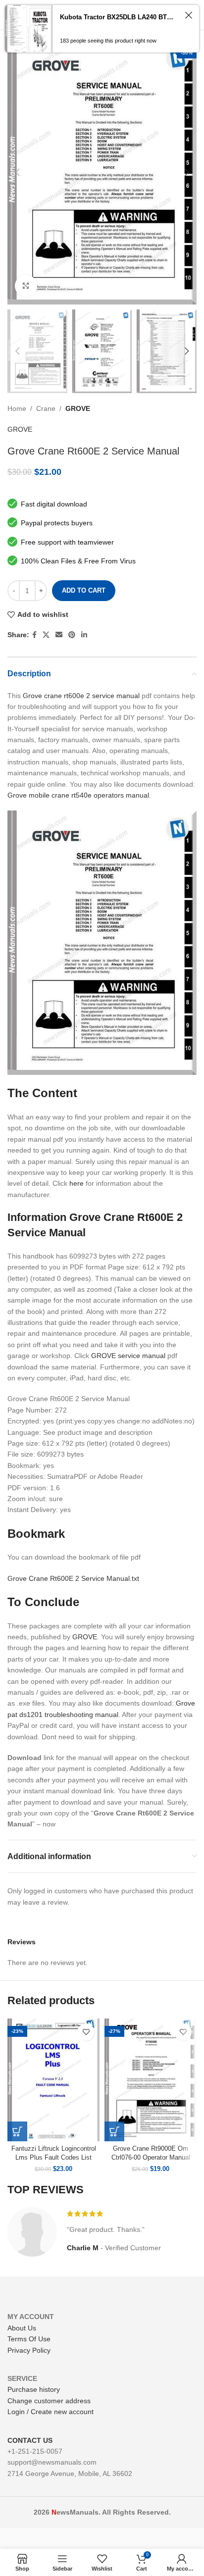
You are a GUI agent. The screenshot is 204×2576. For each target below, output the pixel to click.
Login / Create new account (51, 2412)
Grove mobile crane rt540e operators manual (78, 795)
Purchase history (34, 2389)
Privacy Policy (29, 2350)
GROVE (78, 408)
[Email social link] (59, 635)
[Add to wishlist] (86, 2032)
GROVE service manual (128, 1356)
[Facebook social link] (34, 635)
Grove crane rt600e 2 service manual (81, 696)
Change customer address (49, 2401)
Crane (46, 408)
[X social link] (46, 635)
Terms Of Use (29, 2339)
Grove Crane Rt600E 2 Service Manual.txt (73, 1578)
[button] (17, 2131)
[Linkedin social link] (84, 635)
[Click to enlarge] (26, 286)
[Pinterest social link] (72, 635)
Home (17, 408)
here (76, 1183)
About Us (22, 2328)
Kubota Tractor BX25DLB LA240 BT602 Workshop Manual (118, 17)
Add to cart (84, 590)
